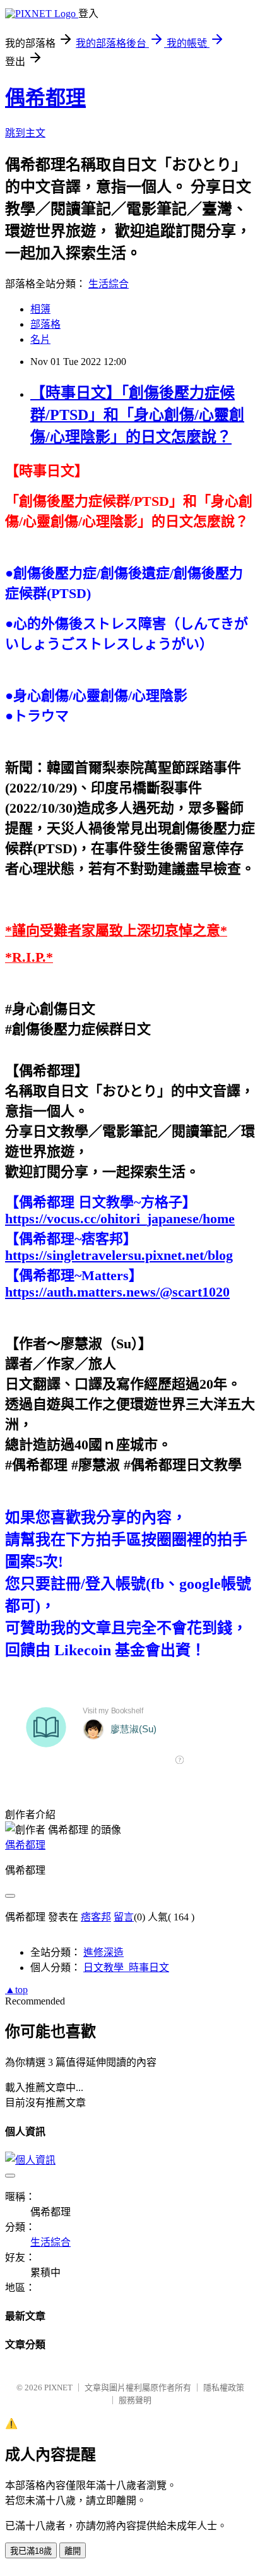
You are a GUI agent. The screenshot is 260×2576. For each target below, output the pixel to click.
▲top (16, 1990)
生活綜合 (109, 284)
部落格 (45, 324)
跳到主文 (25, 133)
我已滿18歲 (31, 2551)
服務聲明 (135, 2400)
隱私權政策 (224, 2387)
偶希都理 (45, 98)
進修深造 (103, 1952)
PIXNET (58, 2387)
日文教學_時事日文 (126, 1968)
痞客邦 (96, 1917)
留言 (124, 1917)
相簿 (40, 309)
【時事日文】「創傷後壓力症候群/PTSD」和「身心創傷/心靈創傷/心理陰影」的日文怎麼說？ (137, 415)
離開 (73, 2551)
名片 (40, 339)
